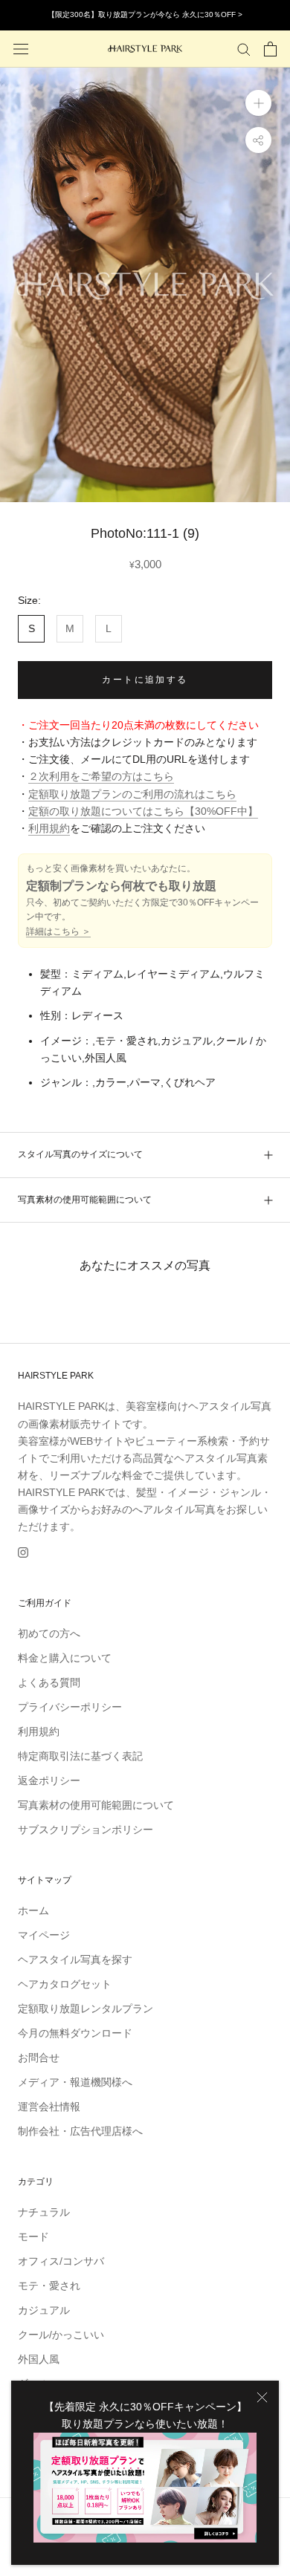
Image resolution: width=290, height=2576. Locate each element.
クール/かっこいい (61, 2335)
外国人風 (39, 2359)
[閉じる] (262, 2397)
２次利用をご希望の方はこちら (101, 776)
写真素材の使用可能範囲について (85, 1200)
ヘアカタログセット (65, 1984)
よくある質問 (49, 1682)
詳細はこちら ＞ (58, 931)
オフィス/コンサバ (61, 2261)
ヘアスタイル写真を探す (75, 1959)
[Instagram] (23, 1552)
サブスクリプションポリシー (86, 1829)
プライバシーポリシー (70, 1707)
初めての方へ (49, 1633)
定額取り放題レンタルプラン (86, 2009)
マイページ (44, 1935)
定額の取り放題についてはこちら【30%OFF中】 (143, 811)
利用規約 (49, 828)
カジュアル (44, 2310)
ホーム (33, 1910)
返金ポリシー (49, 1780)
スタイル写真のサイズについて (80, 1154)
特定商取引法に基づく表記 (80, 1756)
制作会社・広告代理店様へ (80, 2131)
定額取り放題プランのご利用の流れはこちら (132, 794)
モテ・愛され (49, 2286)
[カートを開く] (270, 49)
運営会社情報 (49, 2107)
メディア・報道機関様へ (75, 2082)
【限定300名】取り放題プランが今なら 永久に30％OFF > (145, 14)
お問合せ (39, 2058)
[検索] (244, 49)
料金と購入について (65, 1658)
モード (33, 2237)
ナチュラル (44, 2212)
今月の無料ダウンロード (75, 2033)
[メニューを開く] (21, 49)
